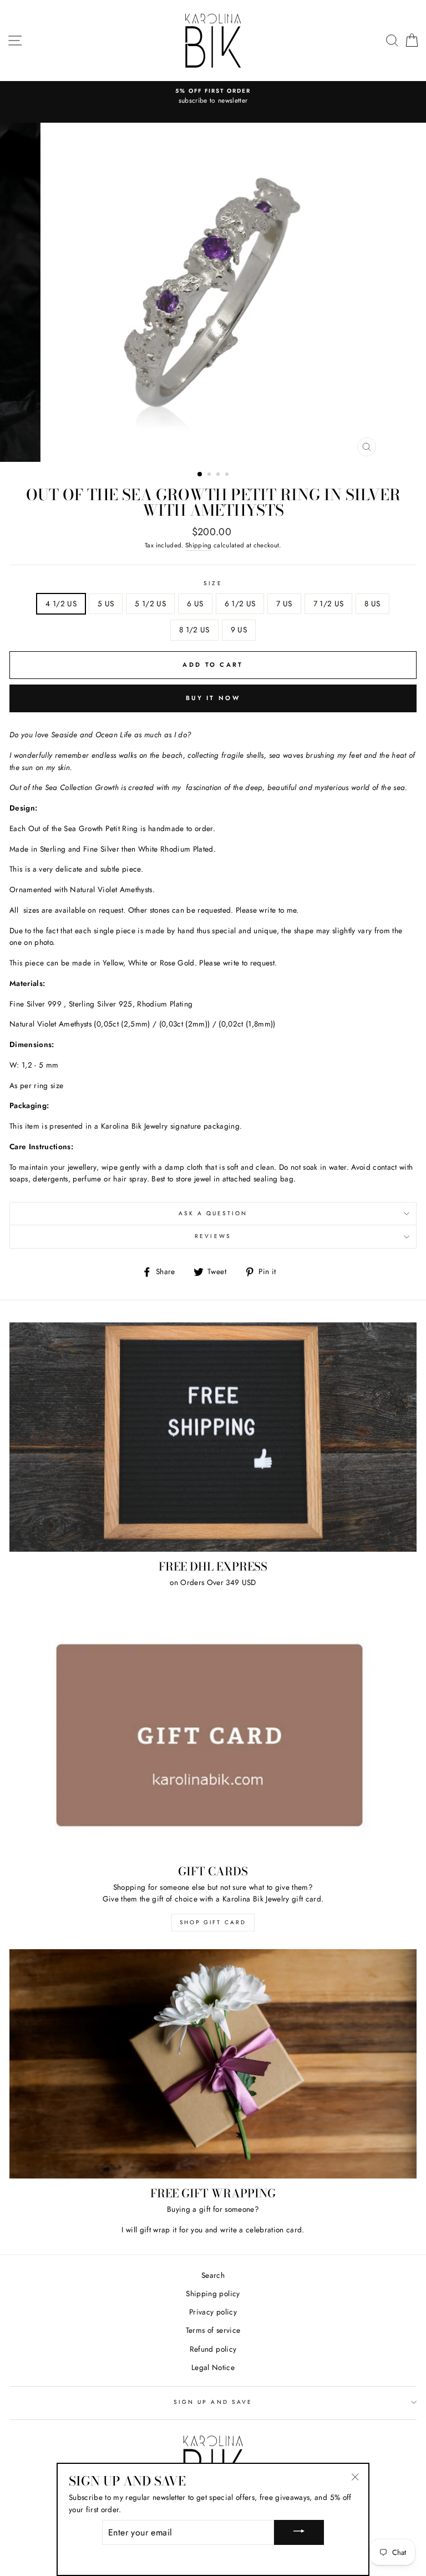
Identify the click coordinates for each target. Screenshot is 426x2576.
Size (213, 583)
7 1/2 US (329, 603)
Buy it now (213, 698)
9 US (239, 630)
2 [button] (210, 475)
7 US (284, 603)
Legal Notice (213, 2367)
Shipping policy (213, 2293)
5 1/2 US (150, 603)
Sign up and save (213, 2402)
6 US (195, 603)
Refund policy (213, 2349)
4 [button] (228, 475)
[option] (213, 97)
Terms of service (213, 2330)
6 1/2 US (240, 603)
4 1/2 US (61, 603)
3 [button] (219, 475)
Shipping (199, 545)
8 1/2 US (194, 630)
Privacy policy (213, 2312)
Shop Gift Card (213, 1922)
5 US (106, 603)
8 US (372, 603)
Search (213, 2275)
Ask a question (213, 1213)
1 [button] (200, 475)
